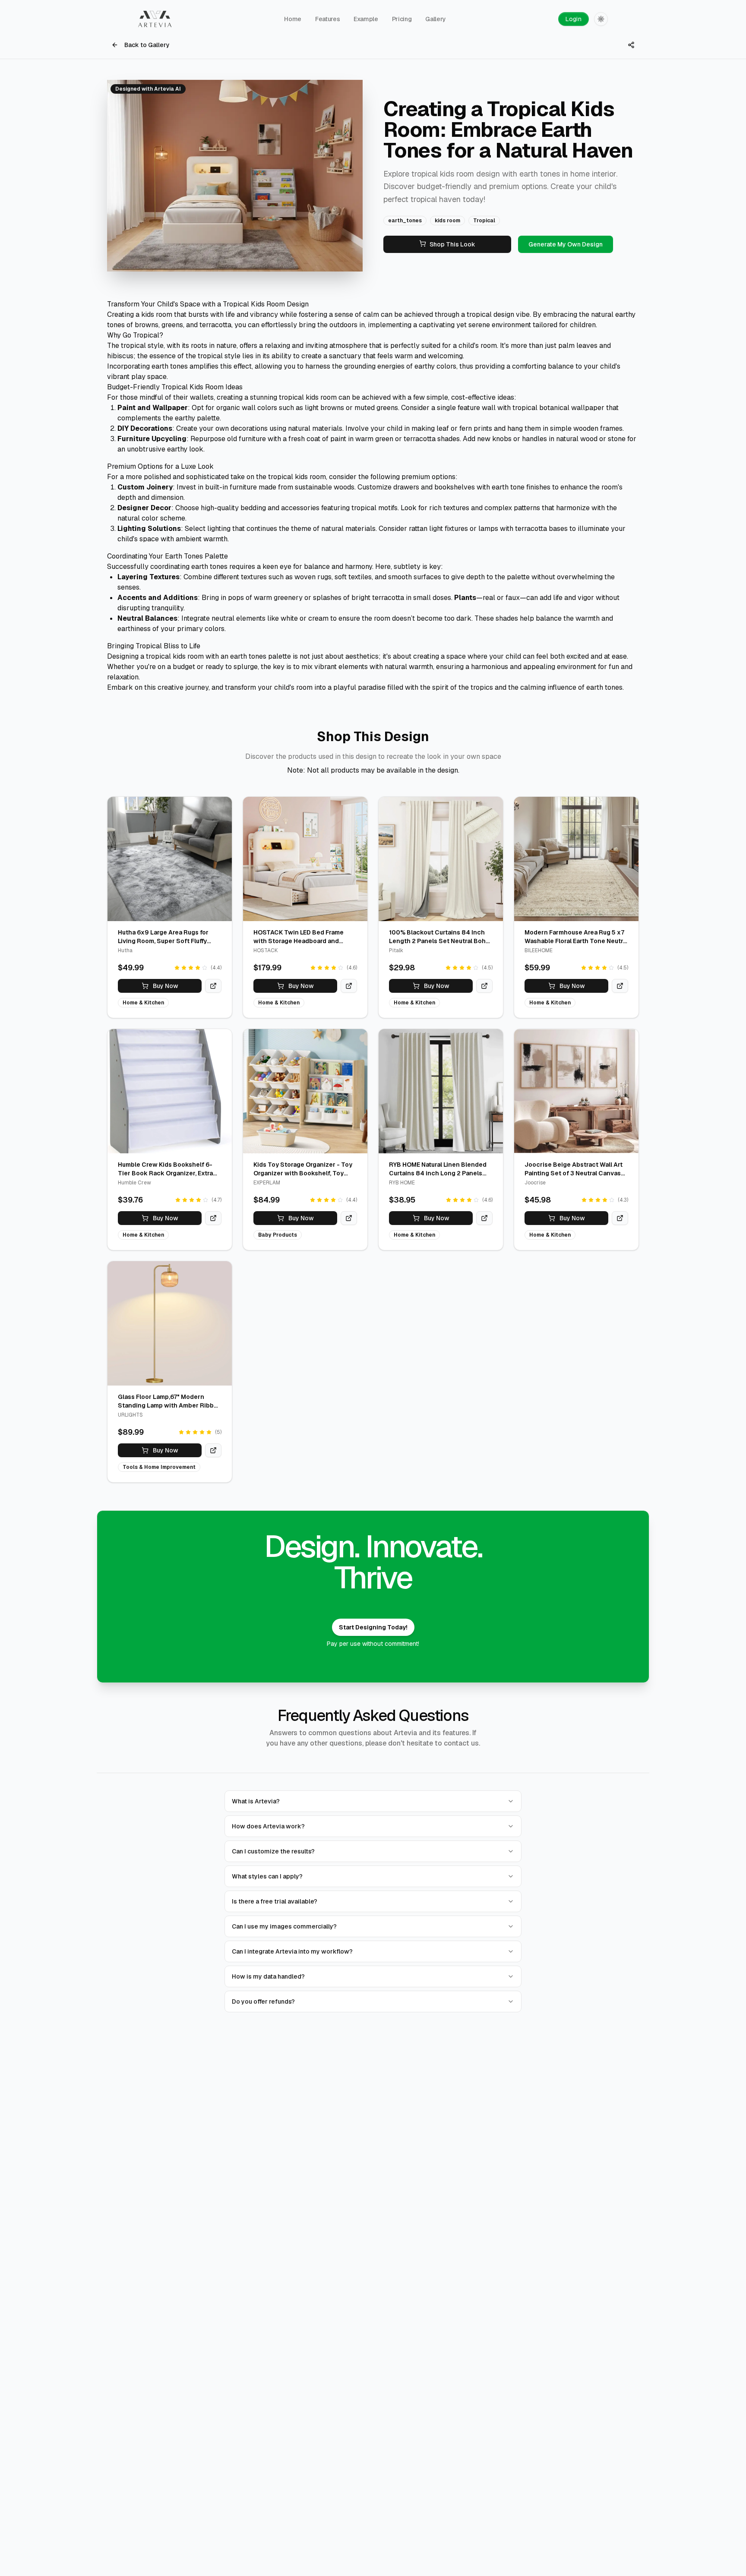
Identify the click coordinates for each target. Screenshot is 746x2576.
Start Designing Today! (373, 1627)
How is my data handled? (268, 1976)
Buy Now (166, 986)
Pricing (402, 19)
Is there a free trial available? (275, 1901)
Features (327, 19)
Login (574, 19)
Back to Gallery (147, 45)
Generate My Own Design (566, 244)
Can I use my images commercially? (284, 1926)
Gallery (436, 19)
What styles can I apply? (267, 1876)
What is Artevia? (256, 1801)
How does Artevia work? (268, 1826)
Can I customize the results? (273, 1851)
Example (366, 19)
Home (293, 19)
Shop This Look (452, 244)
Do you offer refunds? (263, 2001)
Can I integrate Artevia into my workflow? (292, 1951)
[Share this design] (631, 45)
